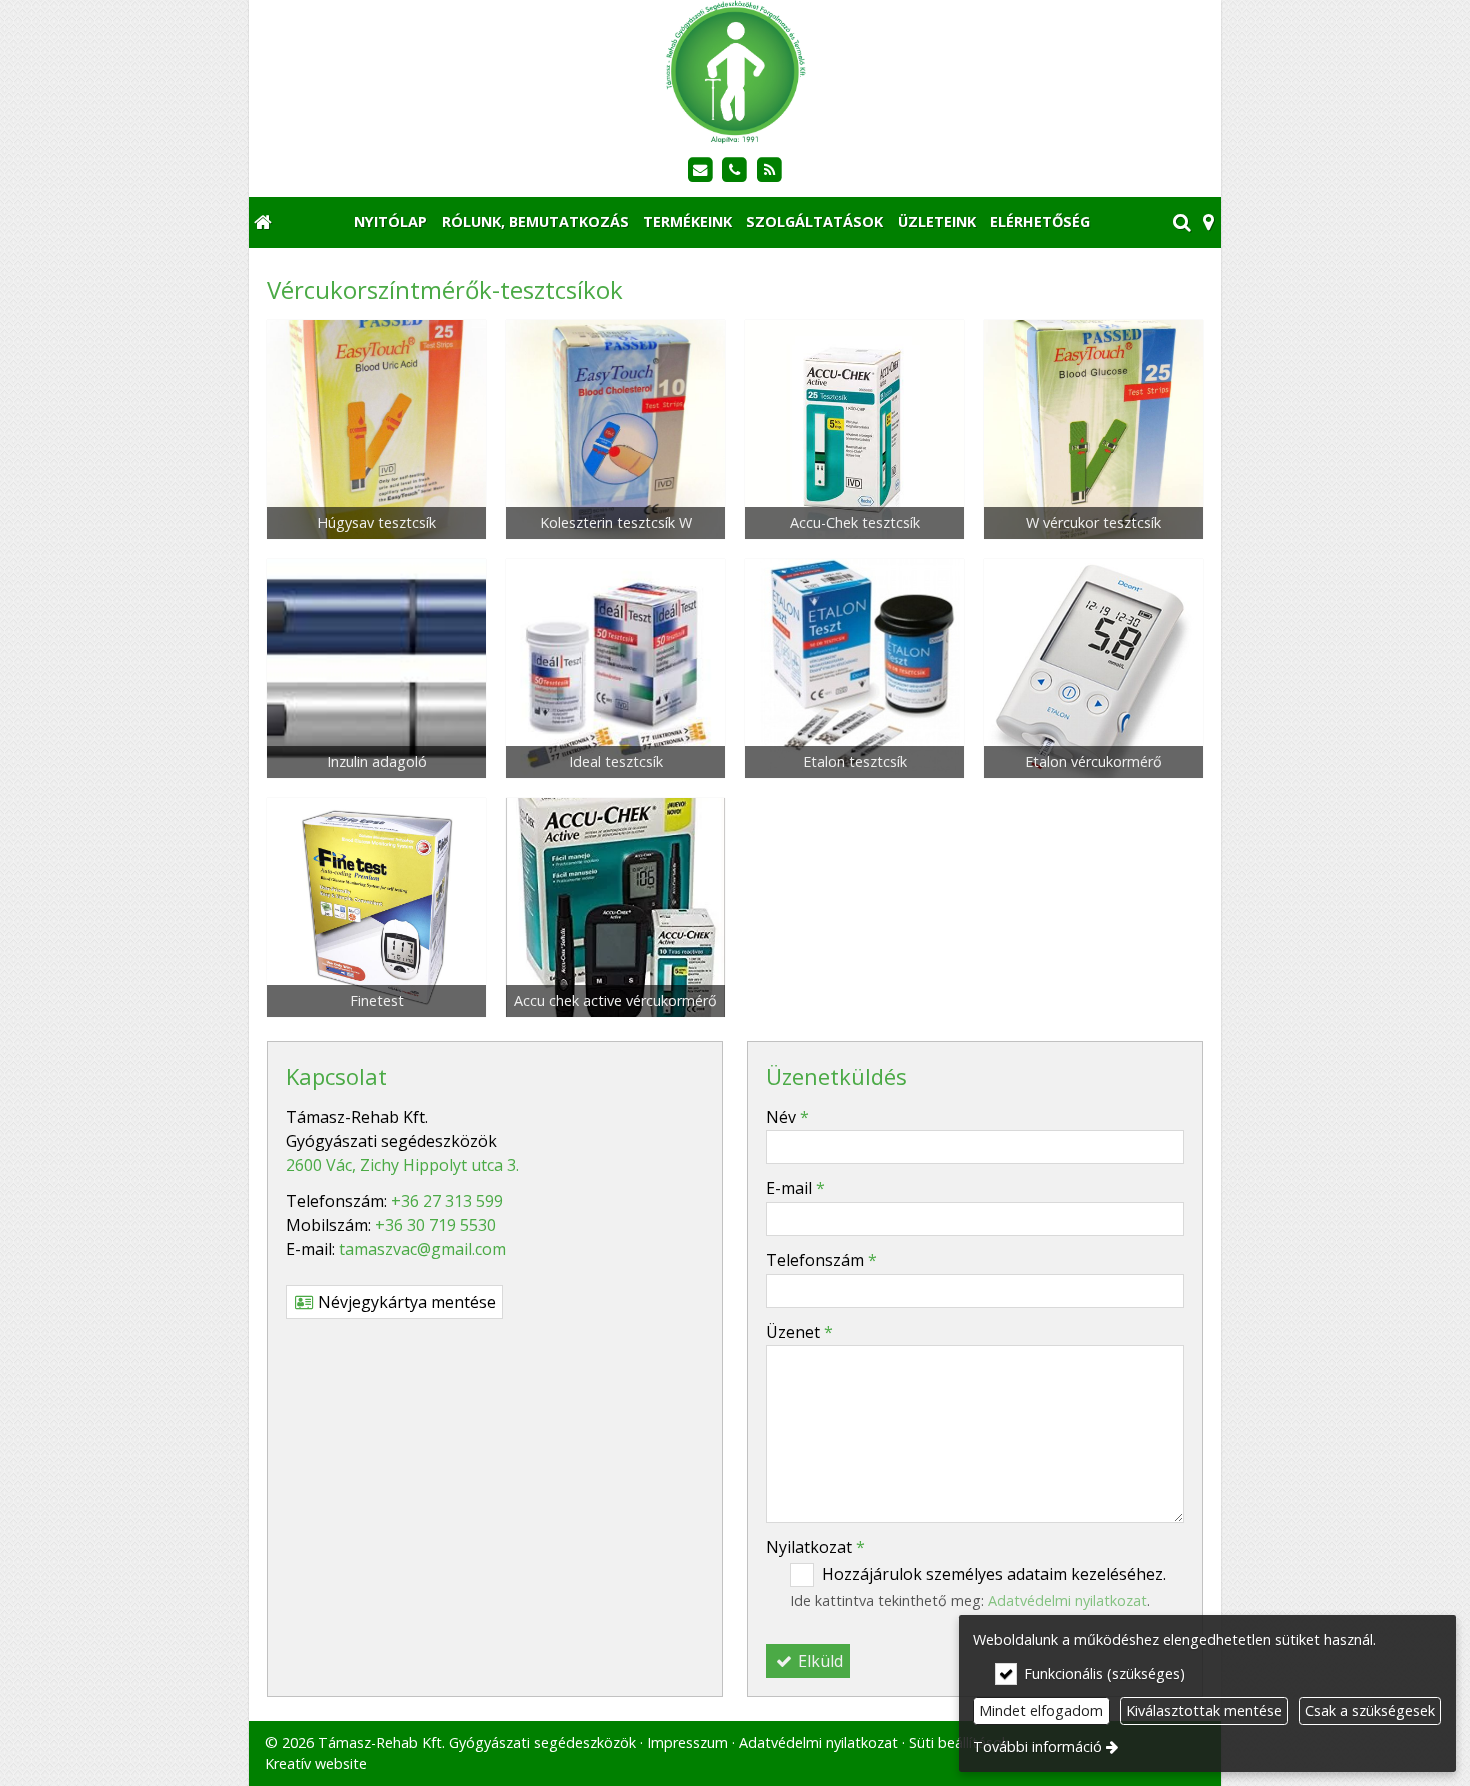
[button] (1208, 222)
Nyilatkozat (815, 1547)
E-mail (795, 1188)
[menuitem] (263, 222)
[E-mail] (700, 170)
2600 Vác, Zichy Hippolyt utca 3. (402, 1165)
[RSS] (769, 170)
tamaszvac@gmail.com (422, 1249)
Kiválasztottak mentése (1204, 1710)
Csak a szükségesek (1370, 1710)
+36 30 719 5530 (435, 1225)
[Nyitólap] (735, 72)
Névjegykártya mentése (405, 1302)
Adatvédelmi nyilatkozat (818, 1742)
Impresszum (687, 1742)
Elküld (818, 1661)
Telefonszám (821, 1260)
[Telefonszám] (735, 170)
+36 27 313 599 (447, 1201)
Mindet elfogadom (1041, 1710)
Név (787, 1117)
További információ (1037, 1746)
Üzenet (799, 1332)
